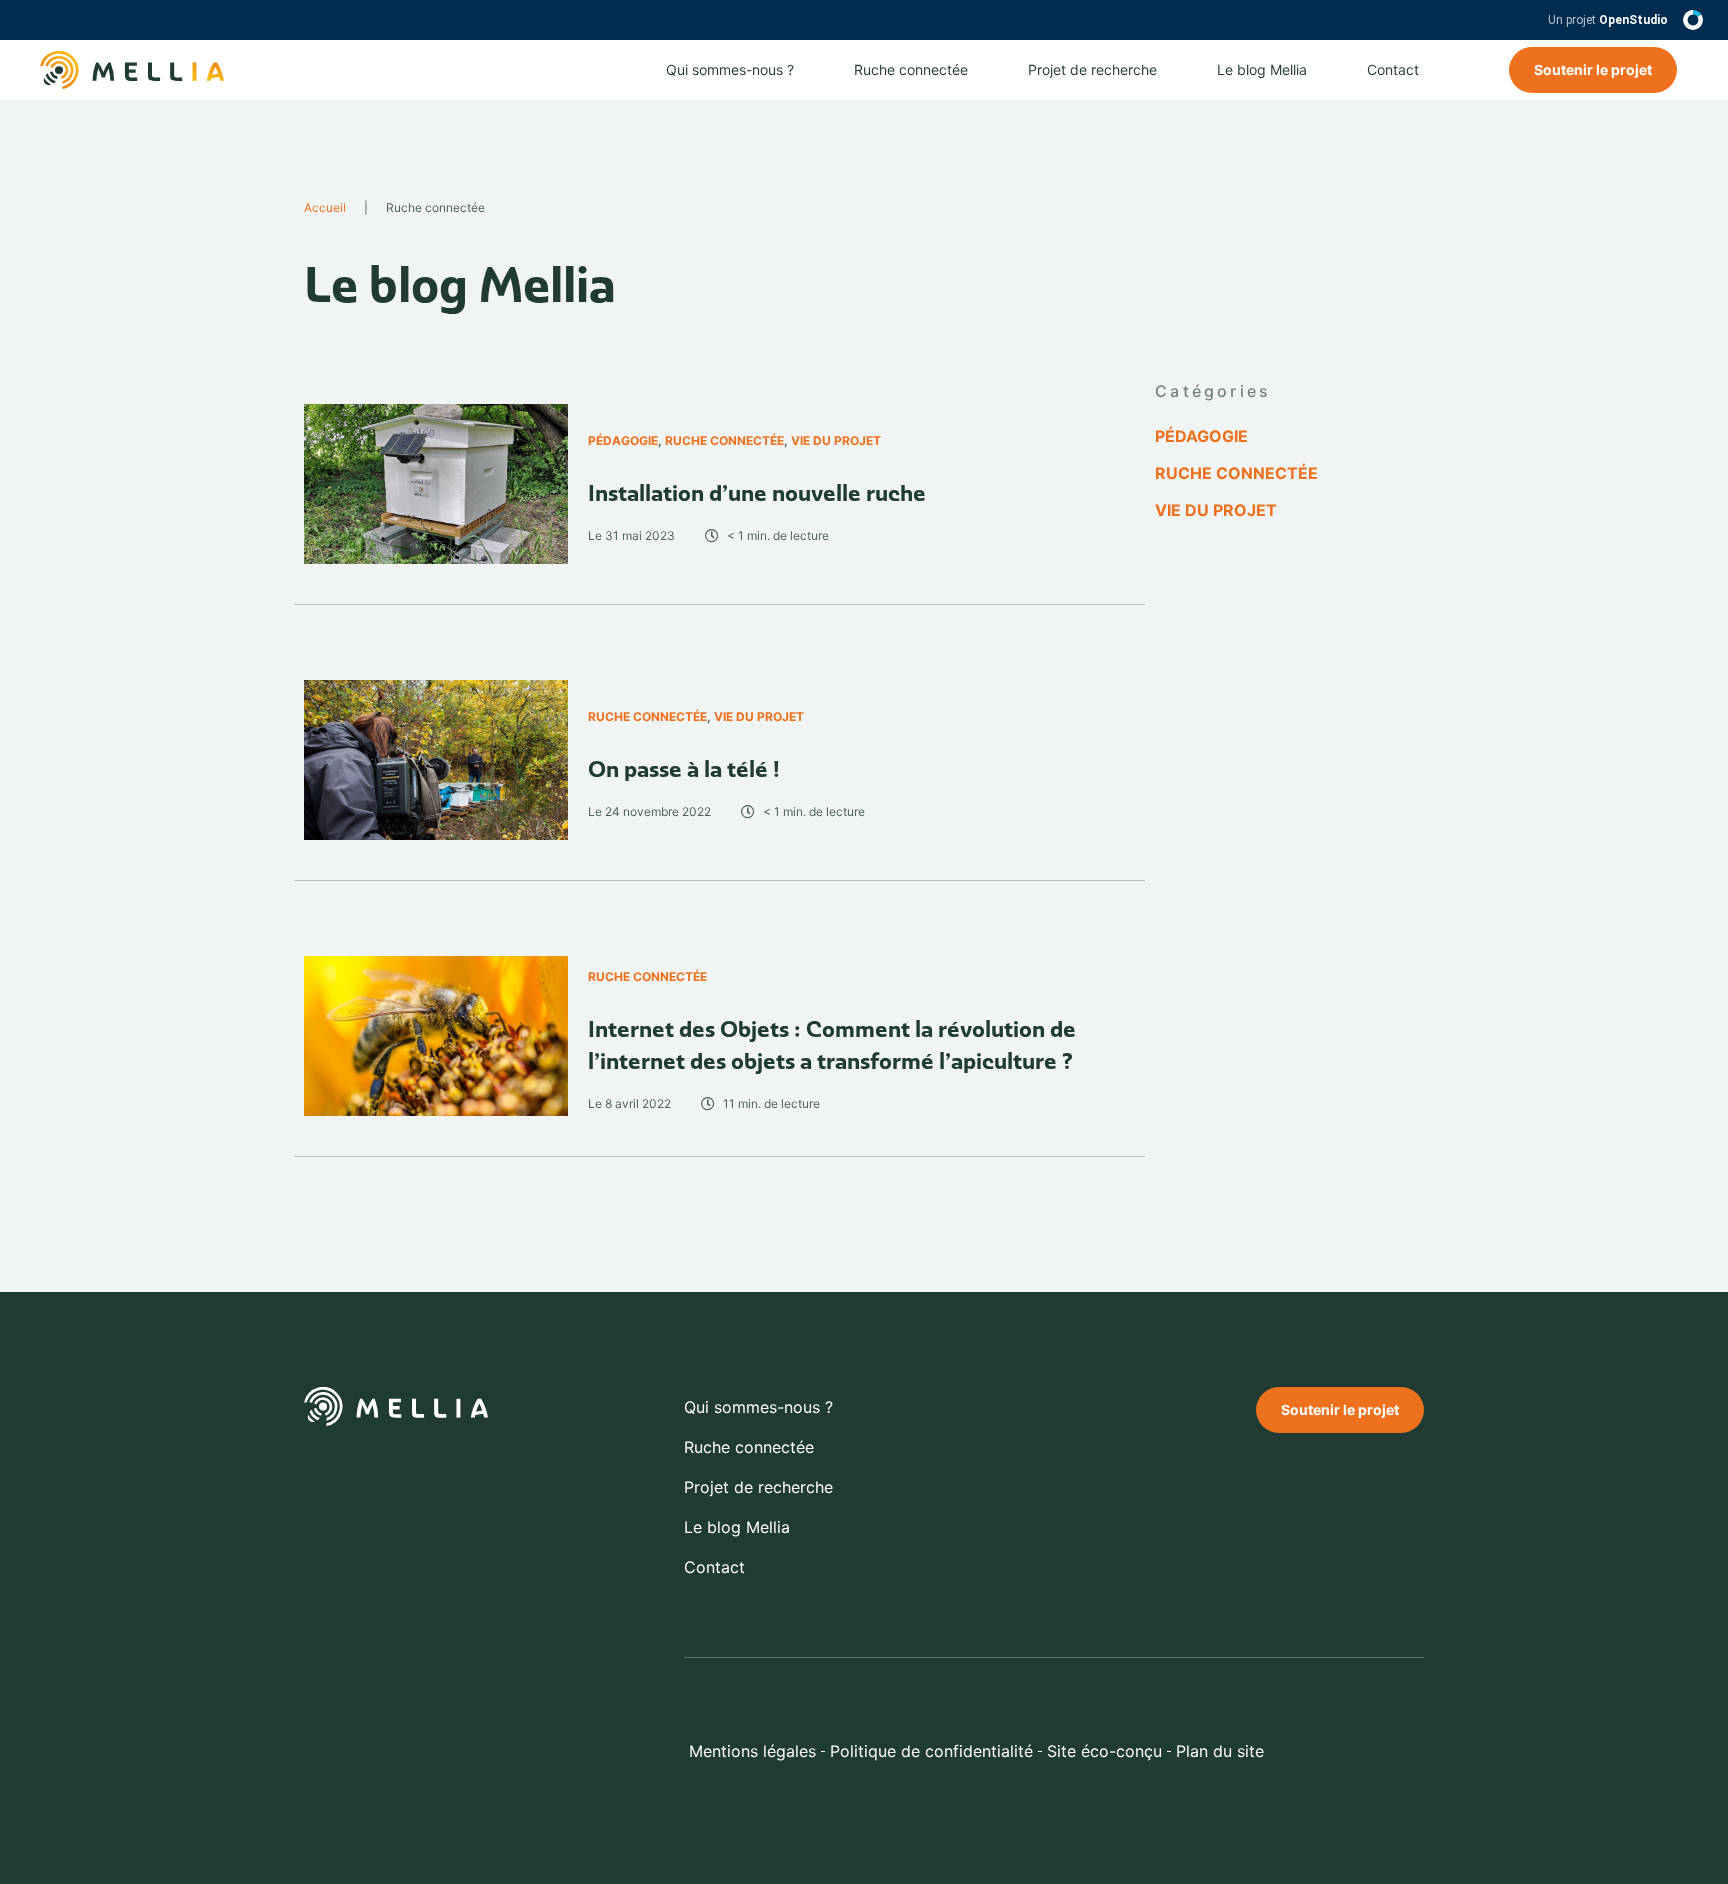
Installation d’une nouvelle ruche (757, 493)
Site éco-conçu (1104, 1751)
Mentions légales (752, 1751)
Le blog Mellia (1262, 69)
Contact (1393, 69)
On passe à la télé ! (684, 769)
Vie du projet (836, 440)
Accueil (325, 207)
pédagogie (623, 440)
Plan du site (1220, 1751)
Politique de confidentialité (931, 1751)
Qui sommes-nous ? (730, 69)
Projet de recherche (1092, 69)
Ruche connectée (911, 69)
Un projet (1608, 20)
